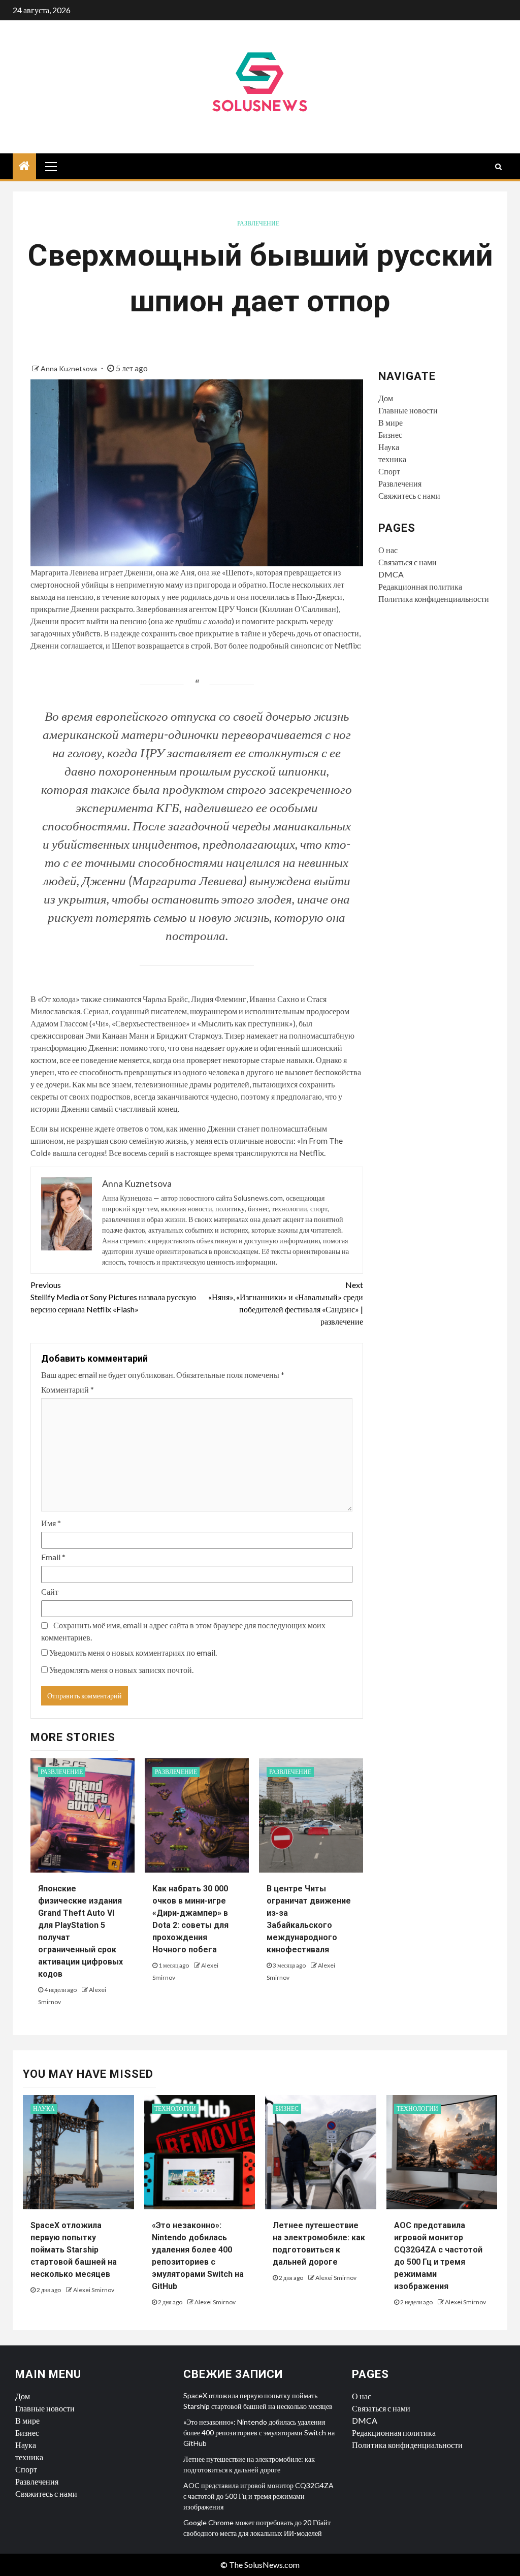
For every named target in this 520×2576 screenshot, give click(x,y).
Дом (386, 398)
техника (392, 459)
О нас (388, 550)
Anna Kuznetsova (70, 368)
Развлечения (400, 483)
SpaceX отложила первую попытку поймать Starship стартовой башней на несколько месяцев (74, 2250)
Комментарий (68, 1389)
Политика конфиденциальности (434, 599)
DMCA (391, 574)
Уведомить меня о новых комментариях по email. (133, 1652)
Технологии (175, 2108)
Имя (51, 1523)
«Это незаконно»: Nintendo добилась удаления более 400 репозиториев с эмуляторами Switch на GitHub (259, 2433)
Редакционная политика (420, 586)
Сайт (50, 1591)
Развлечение (258, 223)
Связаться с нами (408, 562)
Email (53, 1557)
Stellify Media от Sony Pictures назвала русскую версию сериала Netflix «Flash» (113, 1297)
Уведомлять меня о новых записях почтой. (121, 1670)
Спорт (389, 471)
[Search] (498, 167)
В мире (391, 422)
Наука (389, 447)
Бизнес (390, 434)
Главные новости (408, 410)
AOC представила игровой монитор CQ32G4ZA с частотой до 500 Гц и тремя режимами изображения (258, 2496)
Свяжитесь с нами (409, 495)
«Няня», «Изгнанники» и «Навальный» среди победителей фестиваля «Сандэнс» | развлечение (285, 1303)
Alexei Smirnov (94, 2290)
